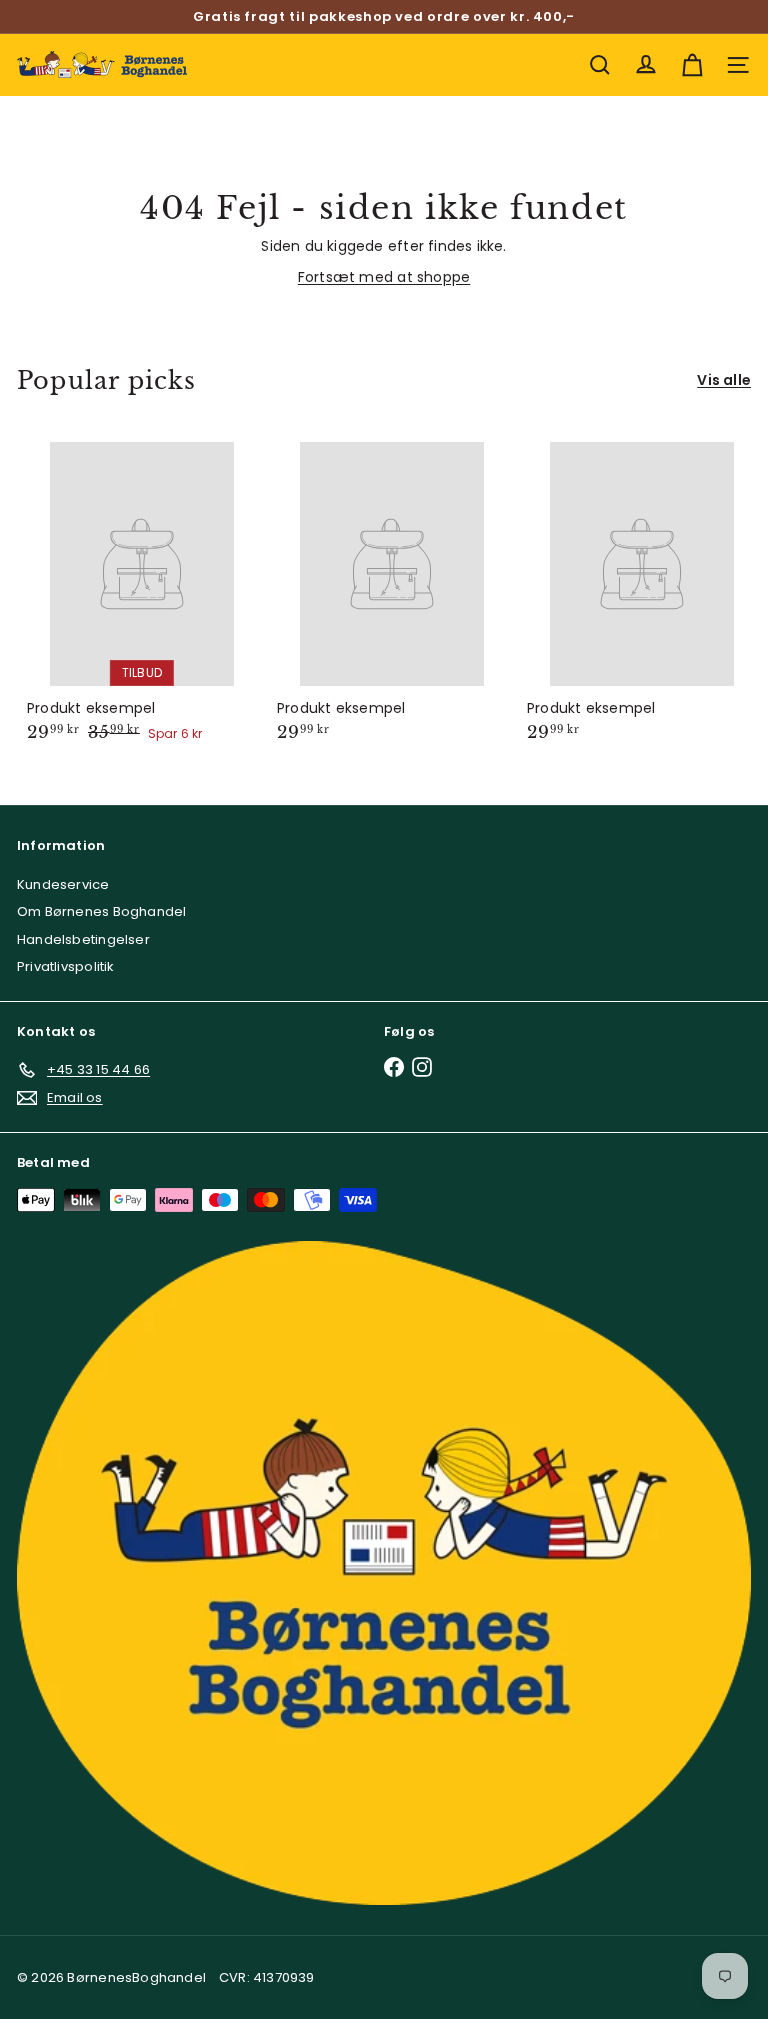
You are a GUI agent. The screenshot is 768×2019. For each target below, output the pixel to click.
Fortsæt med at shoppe (384, 277)
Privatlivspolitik (66, 966)
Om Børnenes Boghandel (101, 911)
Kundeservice (63, 884)
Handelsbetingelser (83, 939)
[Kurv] (692, 65)
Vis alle (724, 380)
